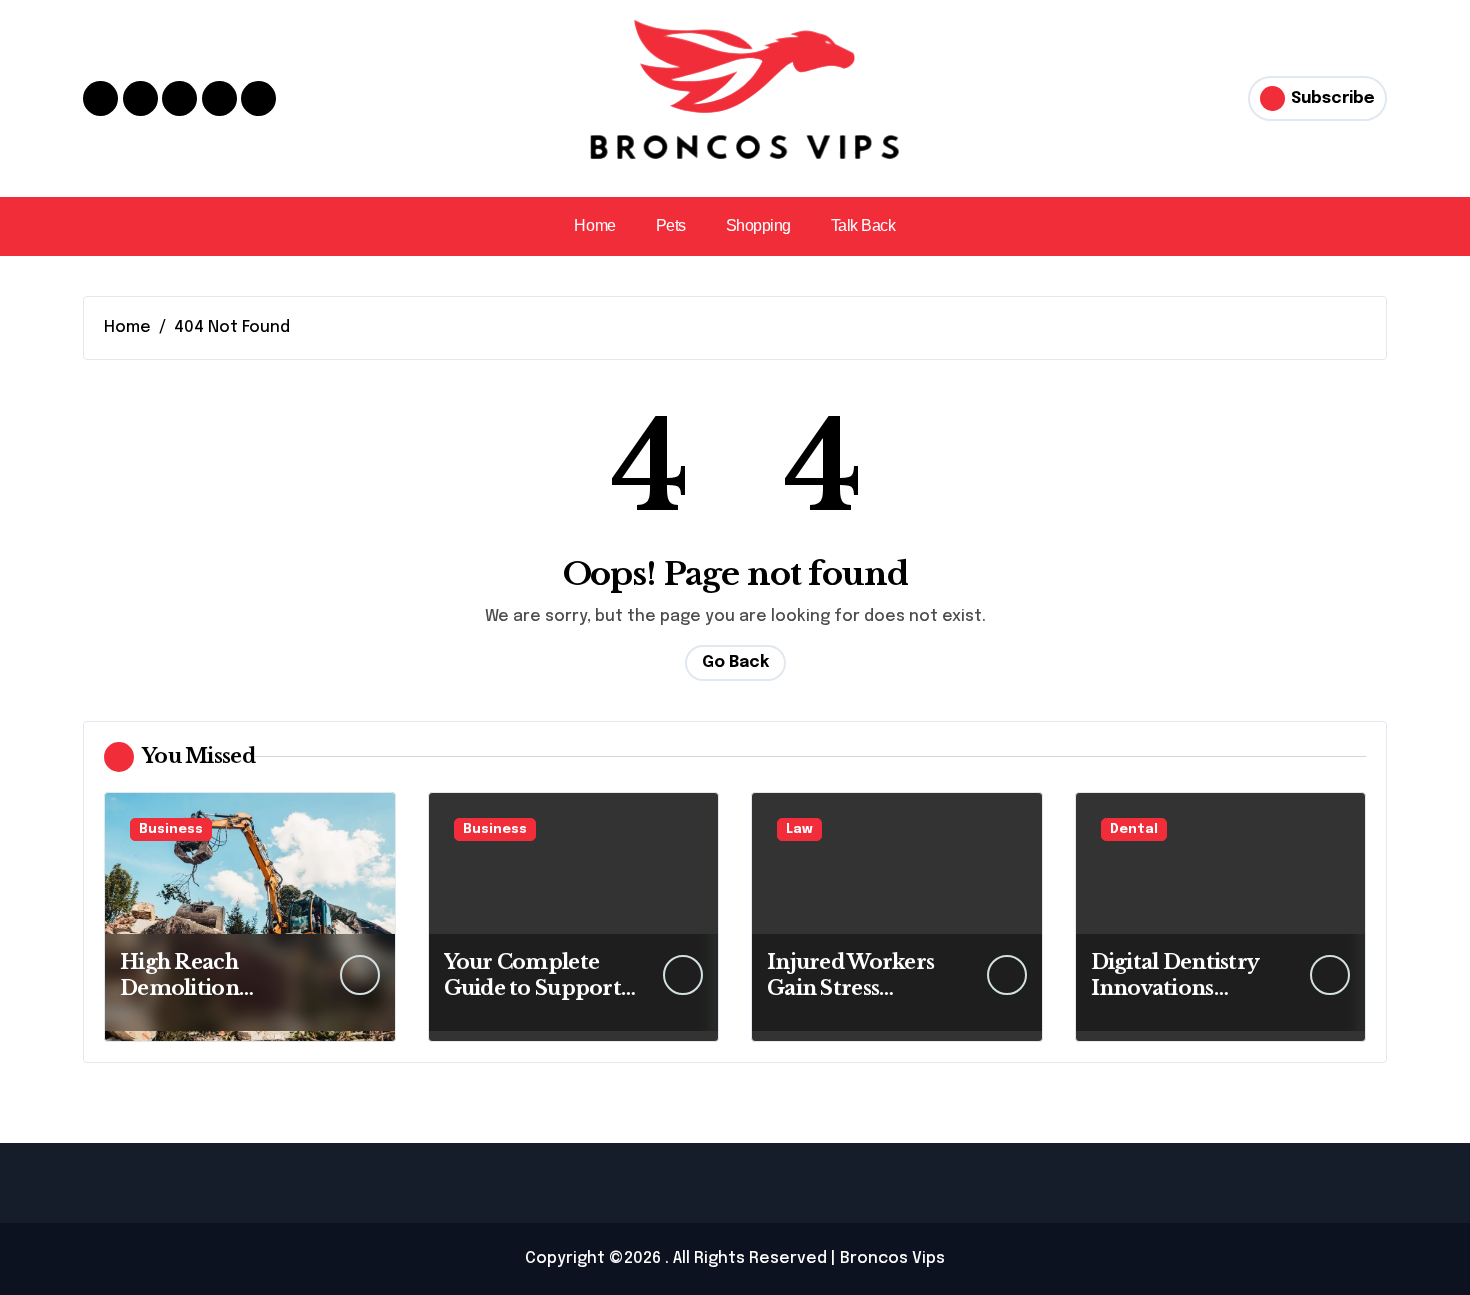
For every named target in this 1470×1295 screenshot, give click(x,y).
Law (799, 829)
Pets (671, 225)
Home (594, 225)
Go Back (735, 662)
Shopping (758, 225)
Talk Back (863, 225)
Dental (1134, 829)
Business (171, 829)
